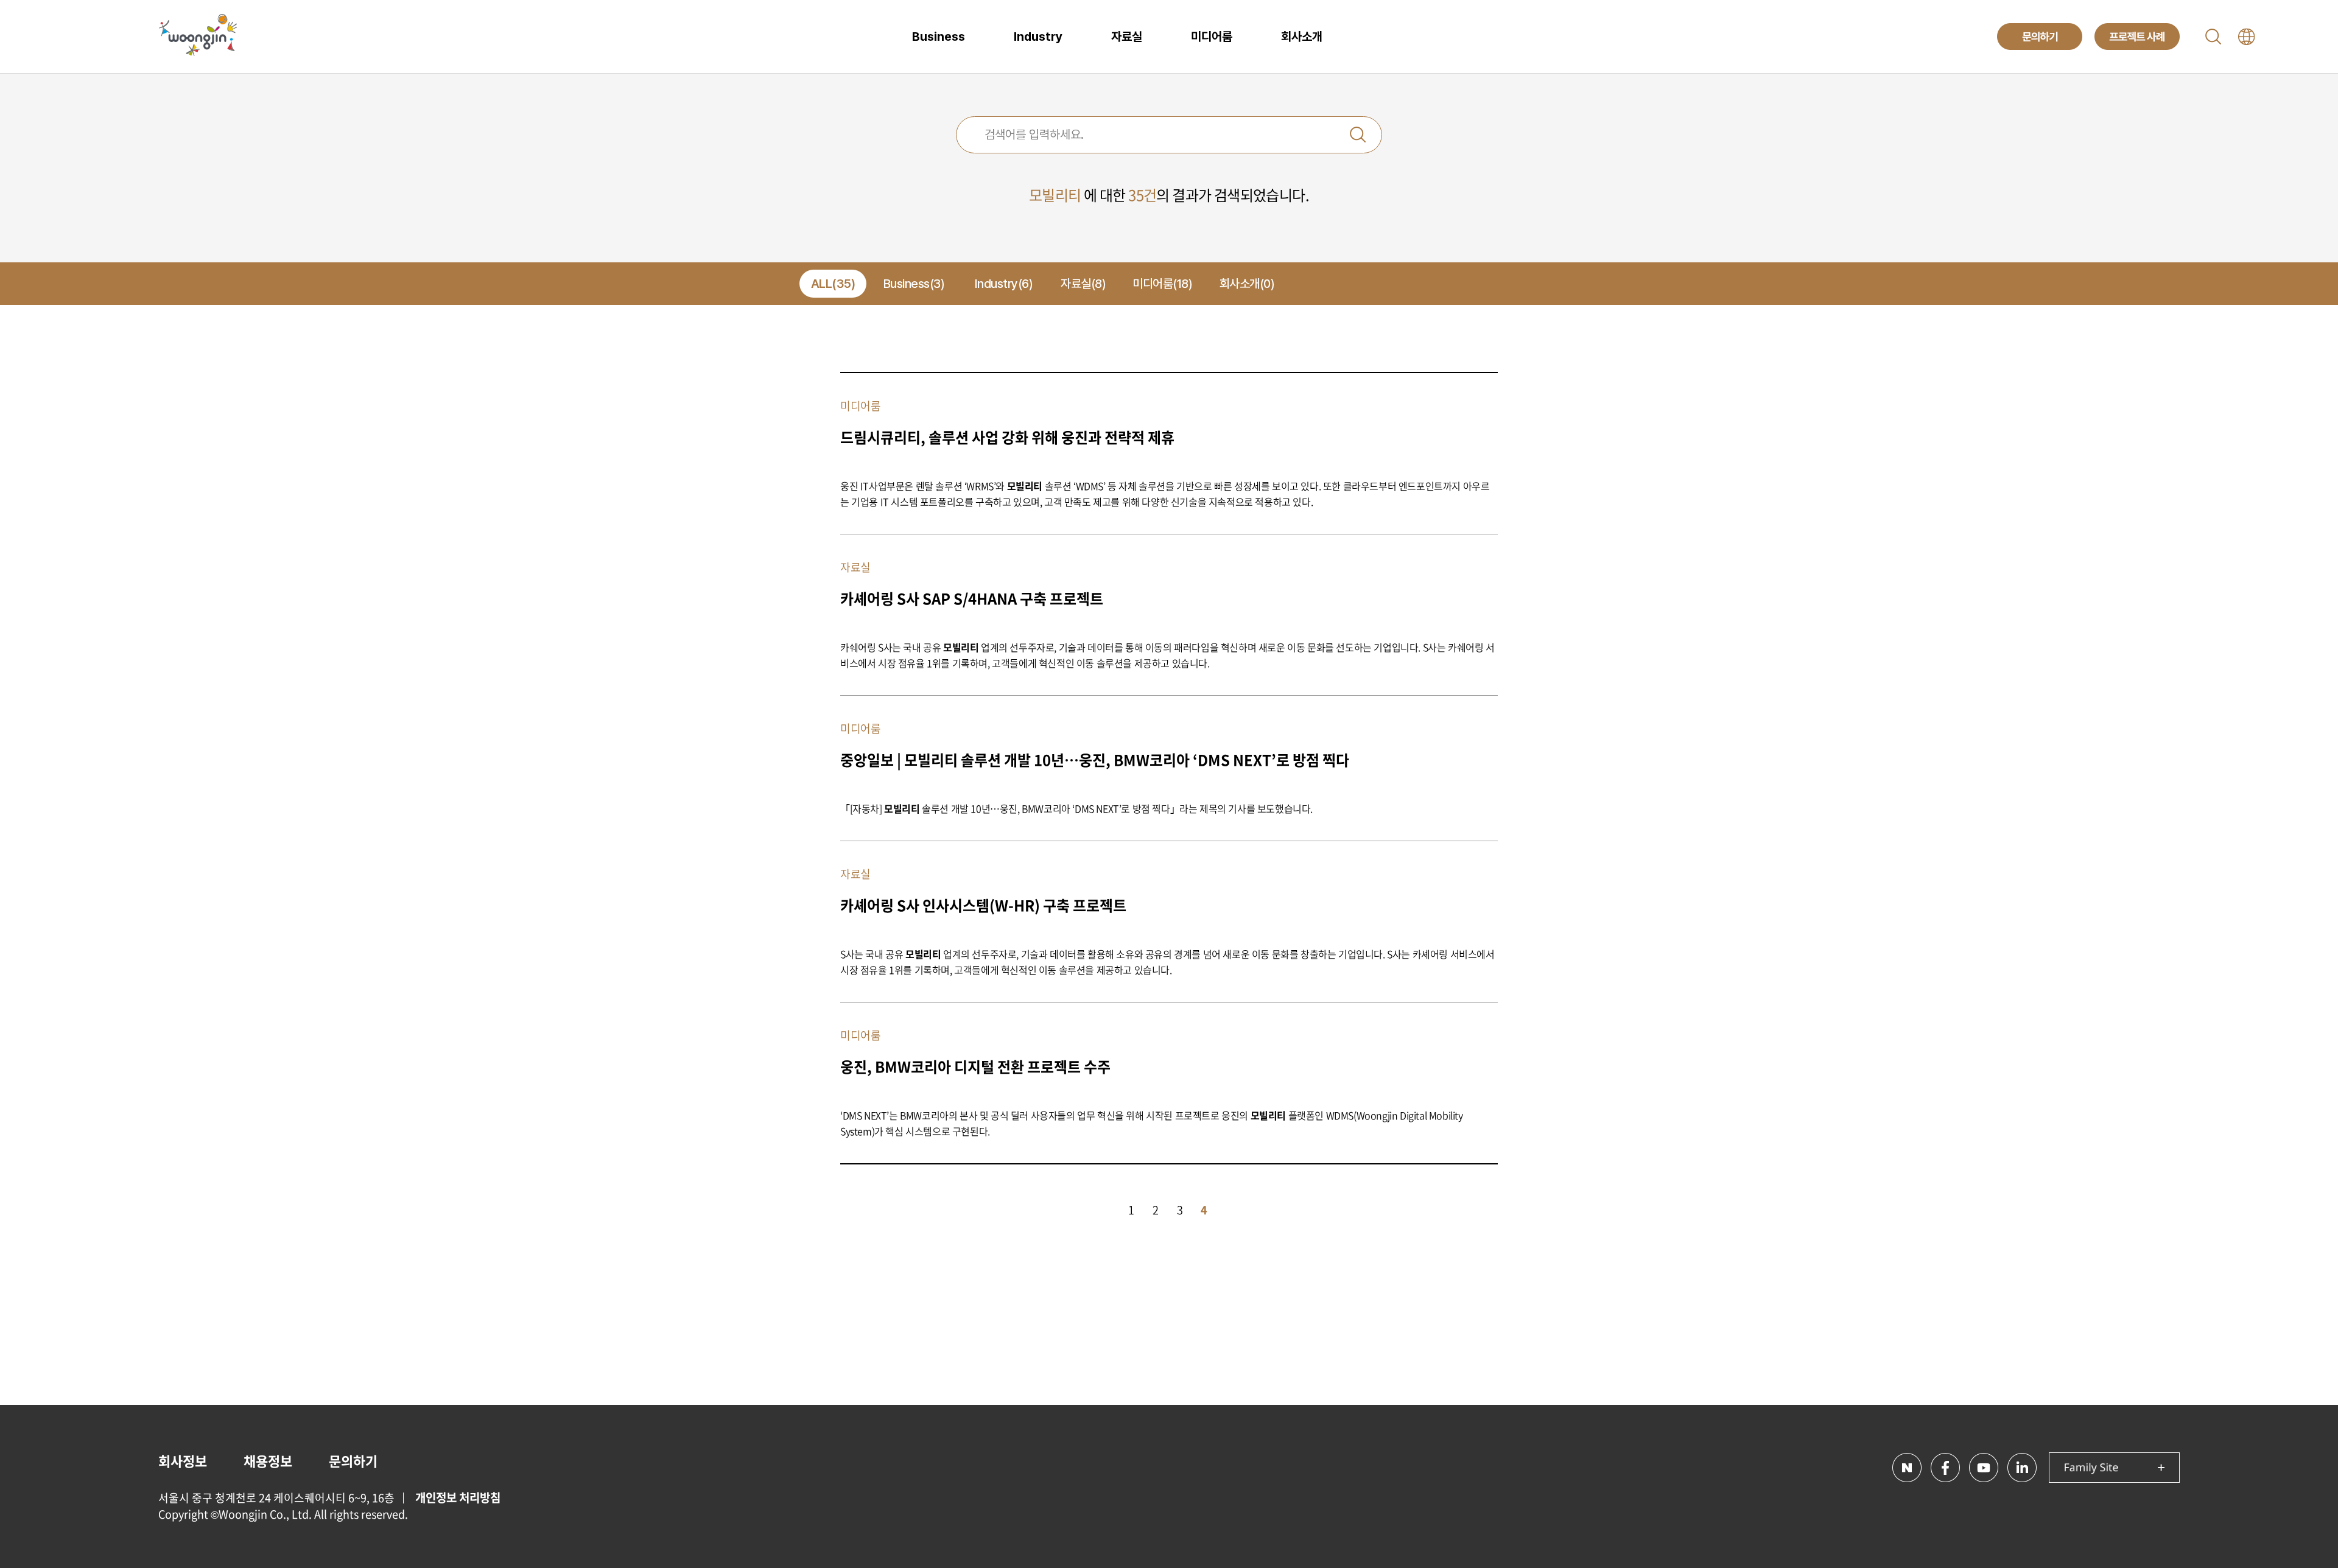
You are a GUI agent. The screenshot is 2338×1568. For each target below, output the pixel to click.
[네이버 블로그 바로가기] (1907, 1468)
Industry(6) (1004, 284)
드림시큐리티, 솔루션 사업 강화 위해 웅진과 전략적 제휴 (1007, 437)
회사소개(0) (1247, 284)
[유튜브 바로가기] (1984, 1468)
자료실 (1127, 37)
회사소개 (1302, 37)
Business (939, 37)
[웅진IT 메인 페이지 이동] (198, 37)
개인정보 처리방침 (458, 1497)
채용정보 (268, 1461)
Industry (1038, 37)
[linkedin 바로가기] (2022, 1468)
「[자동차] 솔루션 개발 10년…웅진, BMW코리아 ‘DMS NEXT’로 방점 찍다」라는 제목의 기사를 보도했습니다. (1076, 808)
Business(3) (914, 284)
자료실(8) (1083, 284)
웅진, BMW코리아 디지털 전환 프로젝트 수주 (975, 1066)
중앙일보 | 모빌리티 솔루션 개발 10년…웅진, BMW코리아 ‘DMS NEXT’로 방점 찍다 (1095, 760)
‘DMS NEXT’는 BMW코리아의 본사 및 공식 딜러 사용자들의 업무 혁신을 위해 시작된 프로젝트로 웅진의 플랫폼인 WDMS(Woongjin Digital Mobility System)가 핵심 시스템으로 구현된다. (1152, 1123)
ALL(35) (833, 284)
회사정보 (183, 1461)
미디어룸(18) (1162, 284)
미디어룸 (1212, 37)
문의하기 (353, 1461)
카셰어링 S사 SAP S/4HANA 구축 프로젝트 (972, 598)
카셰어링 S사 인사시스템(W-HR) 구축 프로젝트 (983, 905)
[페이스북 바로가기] (1945, 1468)
